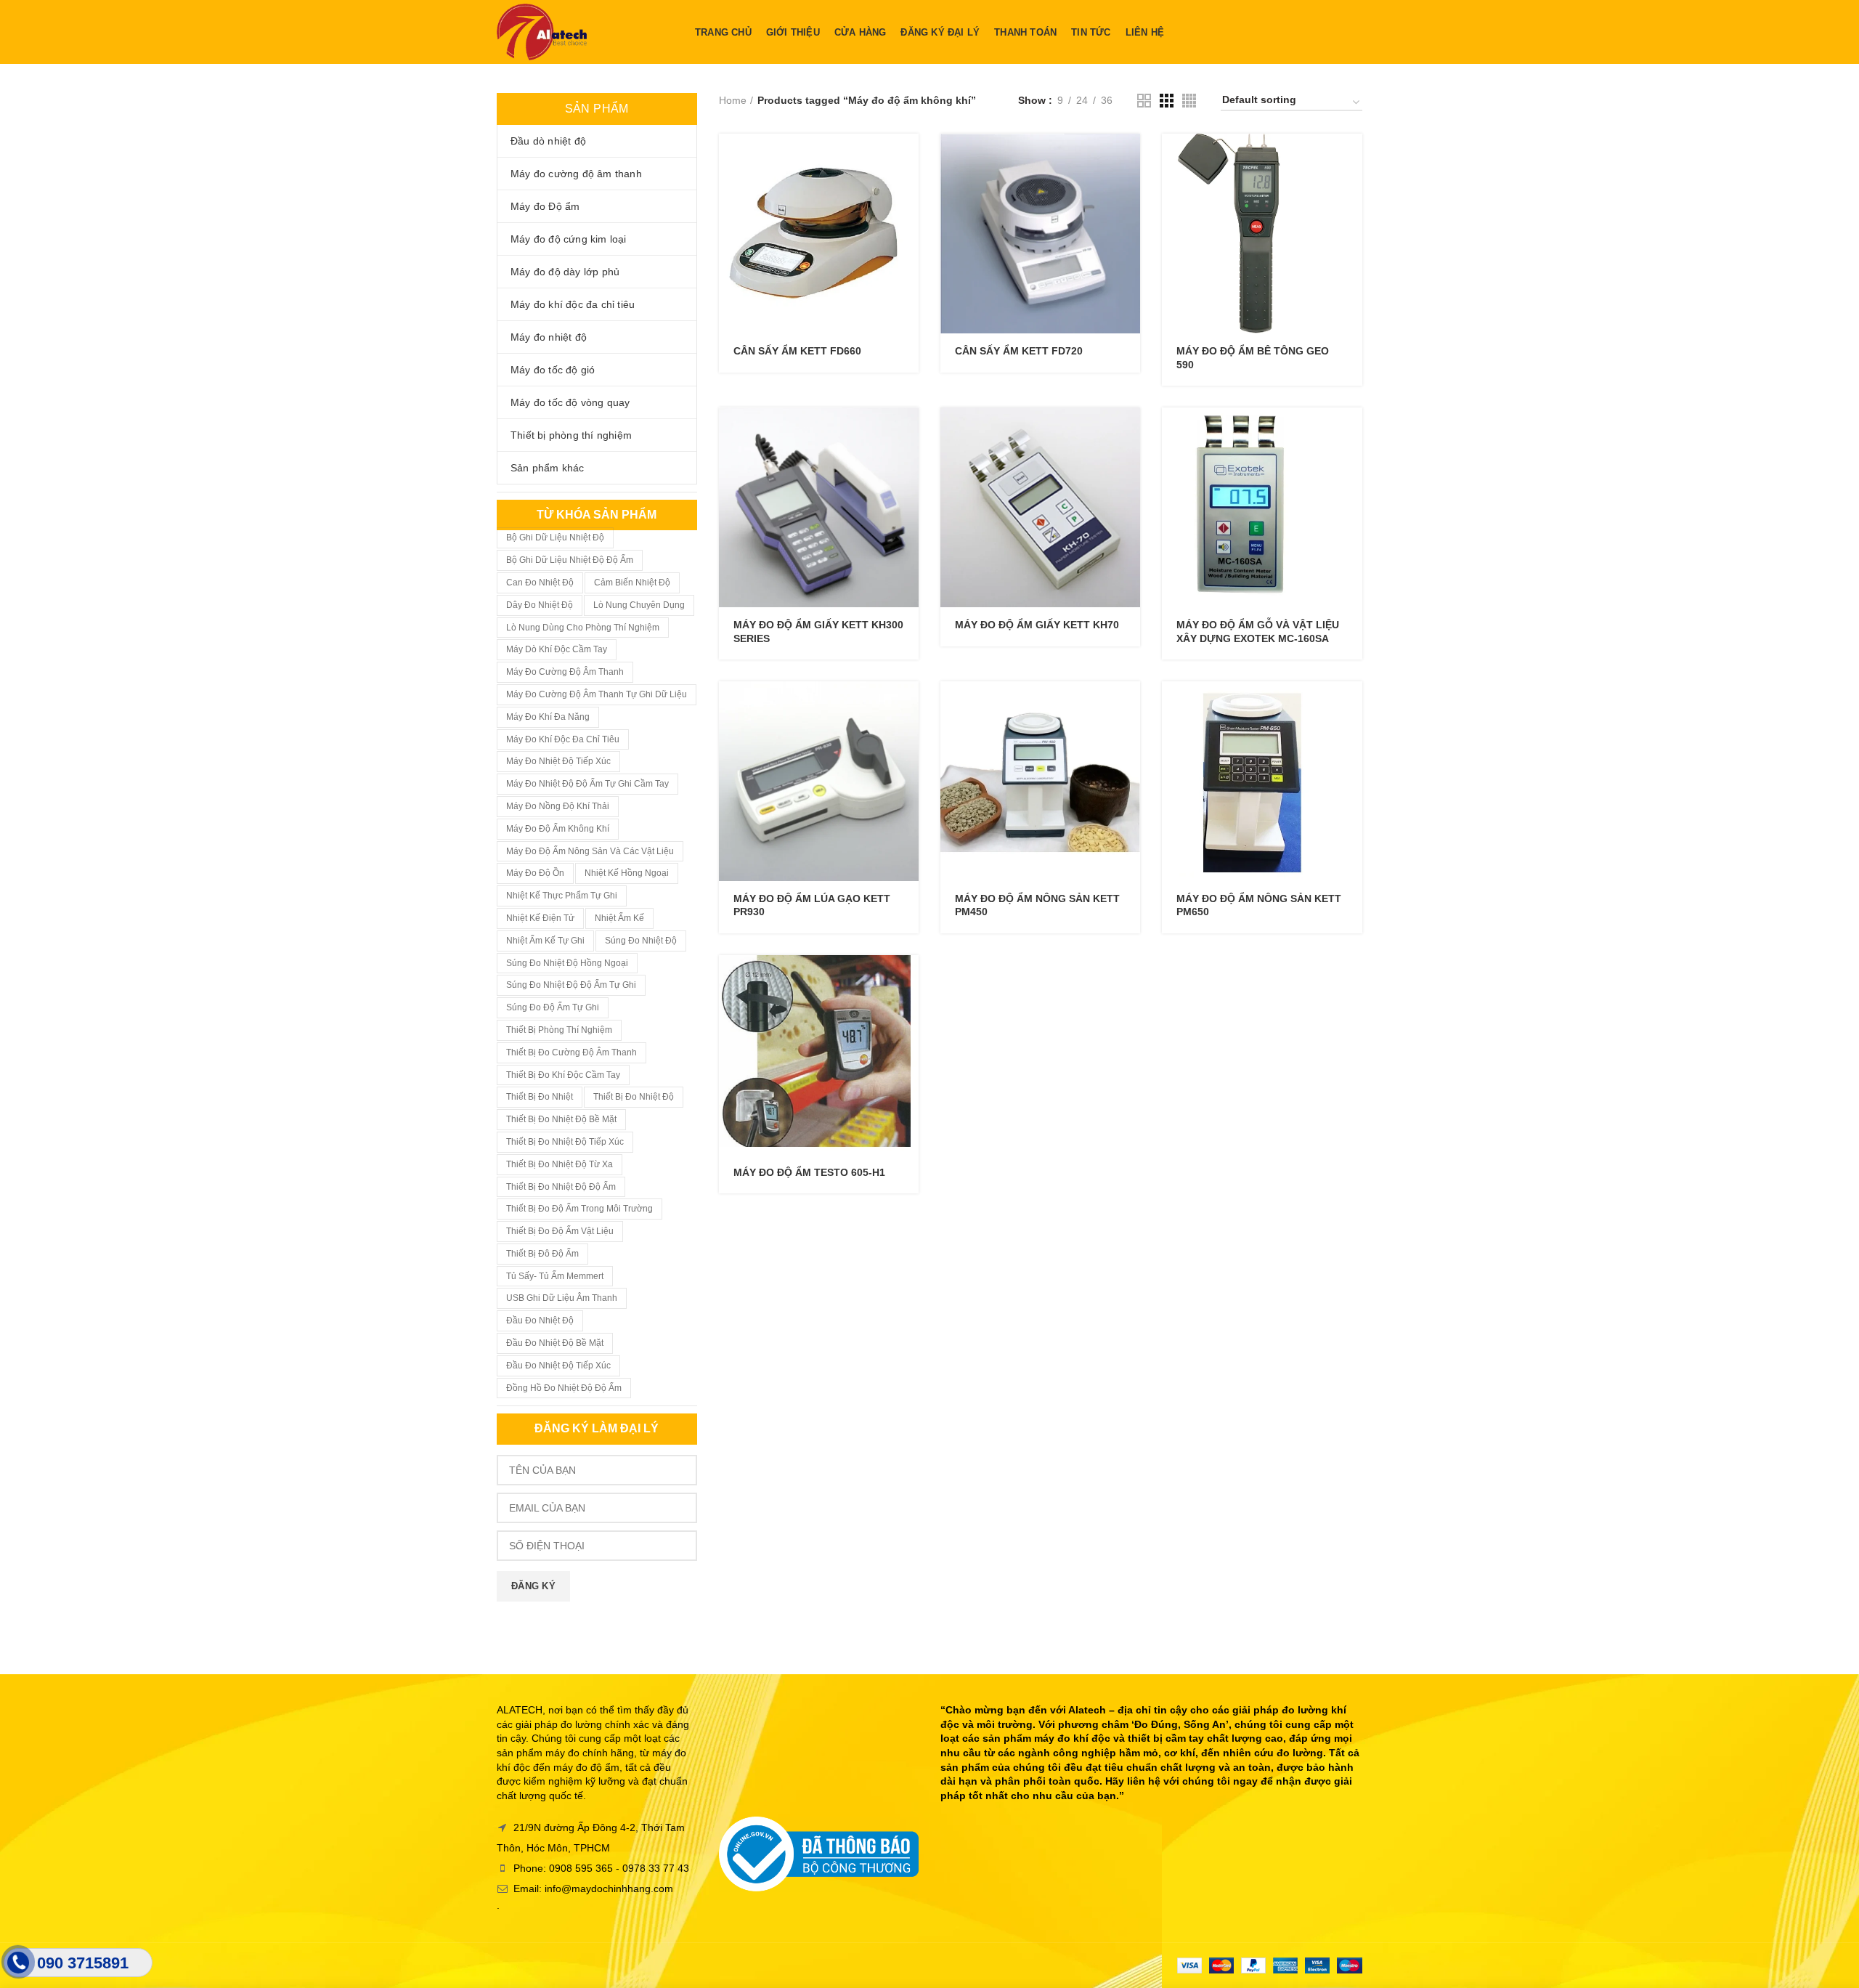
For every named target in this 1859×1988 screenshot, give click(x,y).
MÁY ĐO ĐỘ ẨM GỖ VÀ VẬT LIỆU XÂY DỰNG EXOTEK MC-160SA (1258, 631)
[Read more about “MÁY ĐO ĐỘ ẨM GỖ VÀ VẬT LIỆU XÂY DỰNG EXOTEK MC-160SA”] (1351, 431)
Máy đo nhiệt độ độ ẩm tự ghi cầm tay (587, 784)
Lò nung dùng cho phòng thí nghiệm (583, 628)
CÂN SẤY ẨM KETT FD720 (1019, 351)
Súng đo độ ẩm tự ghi (553, 1007)
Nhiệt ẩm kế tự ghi (545, 941)
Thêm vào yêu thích (908, 223)
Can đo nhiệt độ (540, 583)
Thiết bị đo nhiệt (540, 1097)
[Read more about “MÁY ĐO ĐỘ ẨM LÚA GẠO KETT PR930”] (908, 705)
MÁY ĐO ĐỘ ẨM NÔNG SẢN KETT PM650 (1259, 905)
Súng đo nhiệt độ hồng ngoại (567, 963)
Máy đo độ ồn (535, 873)
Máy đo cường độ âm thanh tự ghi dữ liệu (597, 694)
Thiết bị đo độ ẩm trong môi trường (579, 1209)
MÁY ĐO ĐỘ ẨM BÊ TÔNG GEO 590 (1253, 357)
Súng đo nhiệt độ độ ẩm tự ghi (571, 985)
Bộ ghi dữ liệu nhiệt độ (555, 537)
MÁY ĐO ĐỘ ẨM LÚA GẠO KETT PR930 (812, 905)
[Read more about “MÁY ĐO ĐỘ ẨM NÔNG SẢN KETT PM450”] (1129, 705)
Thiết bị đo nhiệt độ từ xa (560, 1164)
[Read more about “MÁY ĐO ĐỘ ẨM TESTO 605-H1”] (908, 979)
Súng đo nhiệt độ (641, 941)
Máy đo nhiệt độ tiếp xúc (558, 761)
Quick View (908, 190)
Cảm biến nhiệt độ (632, 583)
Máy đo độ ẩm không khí (558, 829)
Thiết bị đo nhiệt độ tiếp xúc (565, 1142)
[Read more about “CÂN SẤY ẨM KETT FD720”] (1129, 157)
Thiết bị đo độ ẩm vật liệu (560, 1231)
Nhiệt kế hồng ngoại (627, 873)
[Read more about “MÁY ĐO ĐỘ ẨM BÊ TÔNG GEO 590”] (1351, 157)
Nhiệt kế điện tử (540, 918)
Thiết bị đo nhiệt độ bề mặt (561, 1119)
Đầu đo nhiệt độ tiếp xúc (558, 1366)
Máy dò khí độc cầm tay (557, 649)
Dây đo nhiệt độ (540, 605)
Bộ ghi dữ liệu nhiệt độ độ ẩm (570, 560)
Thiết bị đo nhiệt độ (634, 1097)
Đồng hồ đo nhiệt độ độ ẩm (564, 1388)
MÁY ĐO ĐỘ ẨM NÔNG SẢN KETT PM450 (1037, 905)
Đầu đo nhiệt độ (540, 1320)
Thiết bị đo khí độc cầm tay (563, 1075)
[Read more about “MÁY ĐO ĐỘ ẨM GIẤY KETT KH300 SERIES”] (908, 431)
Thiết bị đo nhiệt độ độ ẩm (561, 1187)
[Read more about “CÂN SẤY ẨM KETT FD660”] (908, 157)
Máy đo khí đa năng (548, 717)
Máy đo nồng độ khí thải (558, 806)
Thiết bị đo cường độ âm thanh (571, 1052)
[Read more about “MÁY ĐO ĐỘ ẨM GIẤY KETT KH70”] (1129, 431)
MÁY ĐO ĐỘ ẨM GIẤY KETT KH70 (1037, 625)
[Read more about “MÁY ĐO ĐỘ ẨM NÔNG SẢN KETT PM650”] (1351, 705)
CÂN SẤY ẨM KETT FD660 (797, 351)
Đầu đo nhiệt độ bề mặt (555, 1343)
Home (733, 100)
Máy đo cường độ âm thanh (565, 672)
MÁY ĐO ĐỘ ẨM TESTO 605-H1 (809, 1172)
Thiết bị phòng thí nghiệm (559, 1030)
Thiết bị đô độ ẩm (542, 1254)
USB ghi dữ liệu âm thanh (562, 1298)
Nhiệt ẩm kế (619, 918)
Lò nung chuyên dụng (639, 605)
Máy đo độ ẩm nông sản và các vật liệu (590, 851)
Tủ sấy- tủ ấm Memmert (555, 1276)
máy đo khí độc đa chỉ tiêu (563, 739)
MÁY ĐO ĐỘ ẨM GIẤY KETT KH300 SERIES (818, 631)
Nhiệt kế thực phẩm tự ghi (562, 896)
